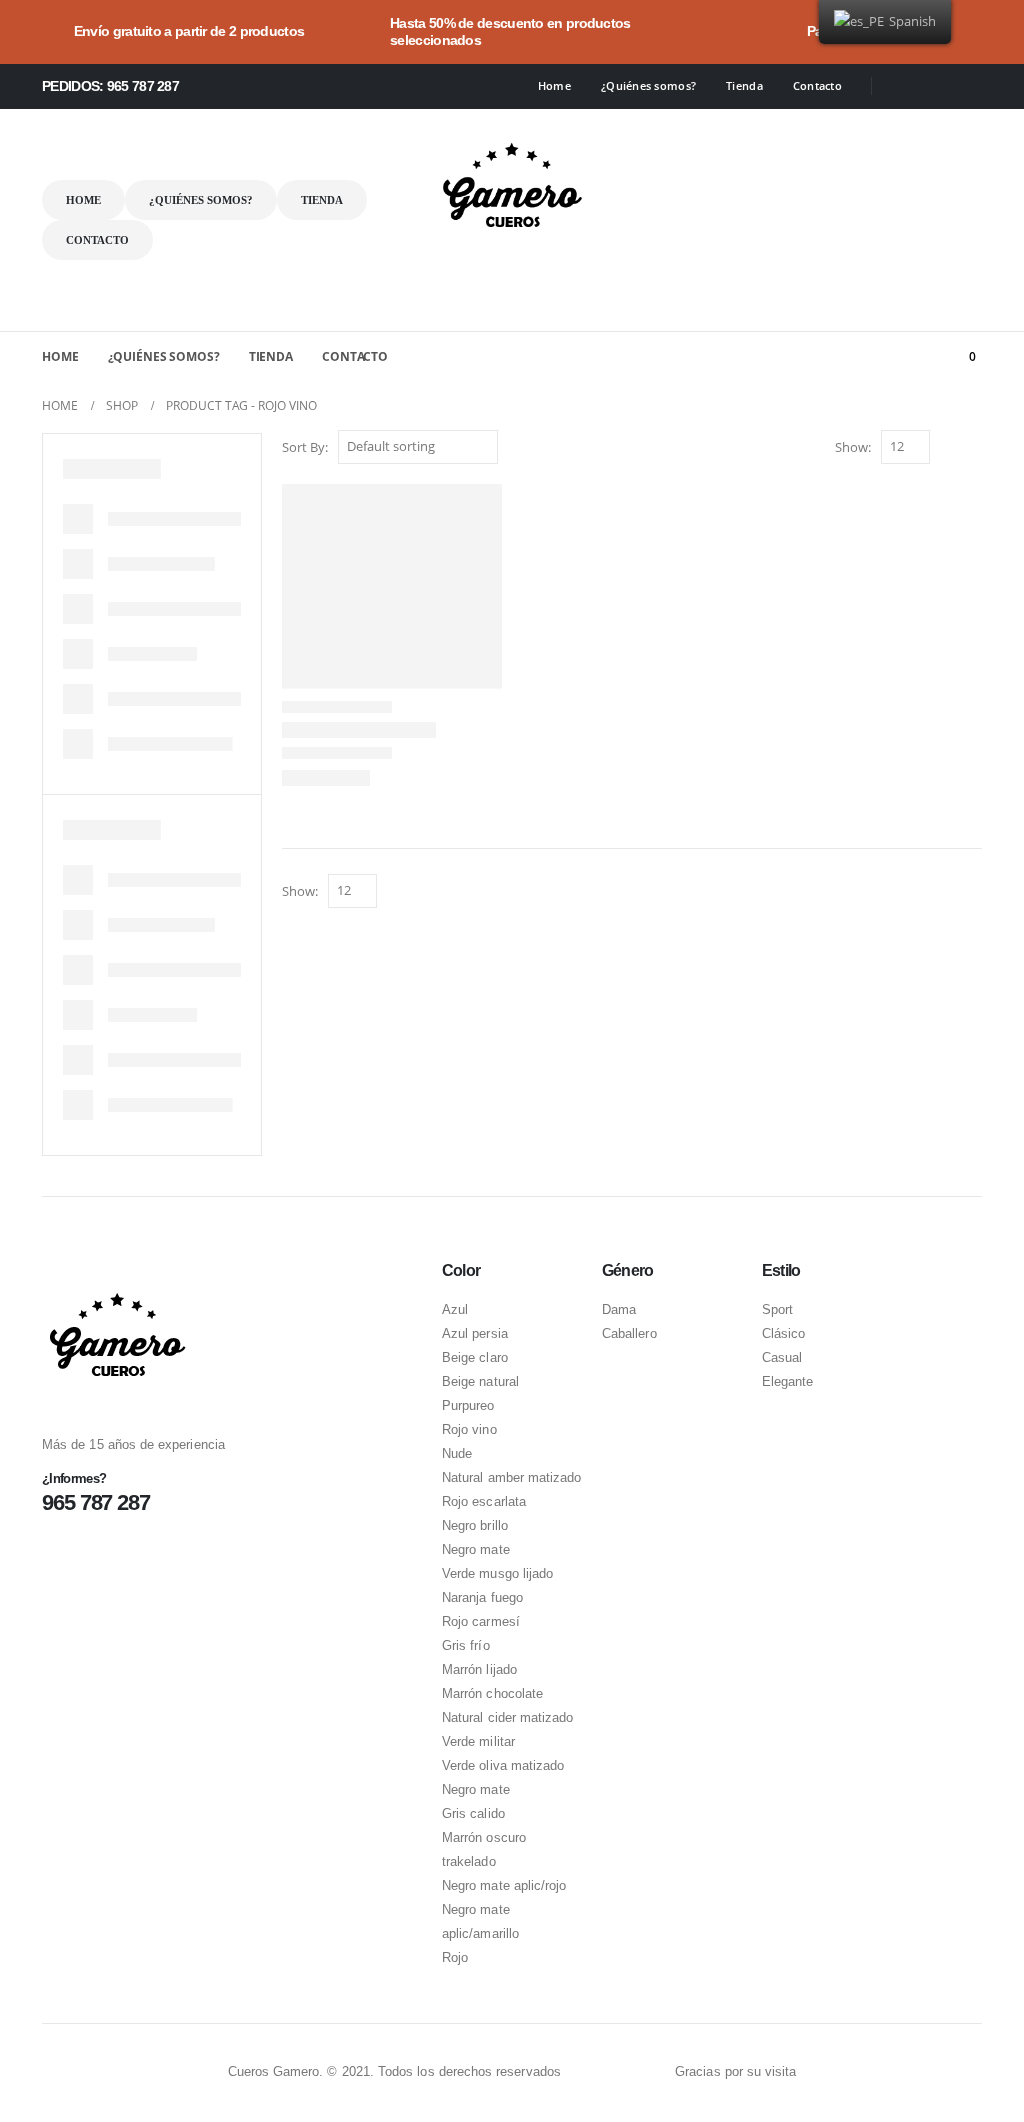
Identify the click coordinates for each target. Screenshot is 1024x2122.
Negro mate (476, 1549)
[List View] (972, 448)
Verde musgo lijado (497, 1573)
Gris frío (466, 1645)
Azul (455, 1309)
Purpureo (468, 1405)
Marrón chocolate (492, 1693)
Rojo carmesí (481, 1621)
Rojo (455, 1957)
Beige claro (475, 1357)
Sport (777, 1309)
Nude (457, 1453)
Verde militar (478, 1741)
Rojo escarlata (484, 1501)
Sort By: (305, 447)
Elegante (788, 1381)
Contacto (817, 85)
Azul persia (475, 1333)
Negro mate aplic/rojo (504, 1885)
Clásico (783, 1333)
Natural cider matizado (507, 1717)
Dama (619, 1309)
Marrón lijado (479, 1669)
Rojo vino (469, 1429)
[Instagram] (934, 86)
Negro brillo (475, 1525)
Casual (782, 1357)
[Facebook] (901, 86)
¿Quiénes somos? (648, 85)
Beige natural (480, 1381)
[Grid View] (949, 448)
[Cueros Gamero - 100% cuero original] (512, 186)
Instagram (616, 2073)
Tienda (744, 85)
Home (554, 85)
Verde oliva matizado (503, 1765)
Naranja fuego (482, 1597)
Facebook (578, 2073)
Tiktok (654, 2073)
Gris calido (473, 1813)
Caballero (629, 1333)
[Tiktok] (967, 86)
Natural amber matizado (511, 1477)
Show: (853, 447)
